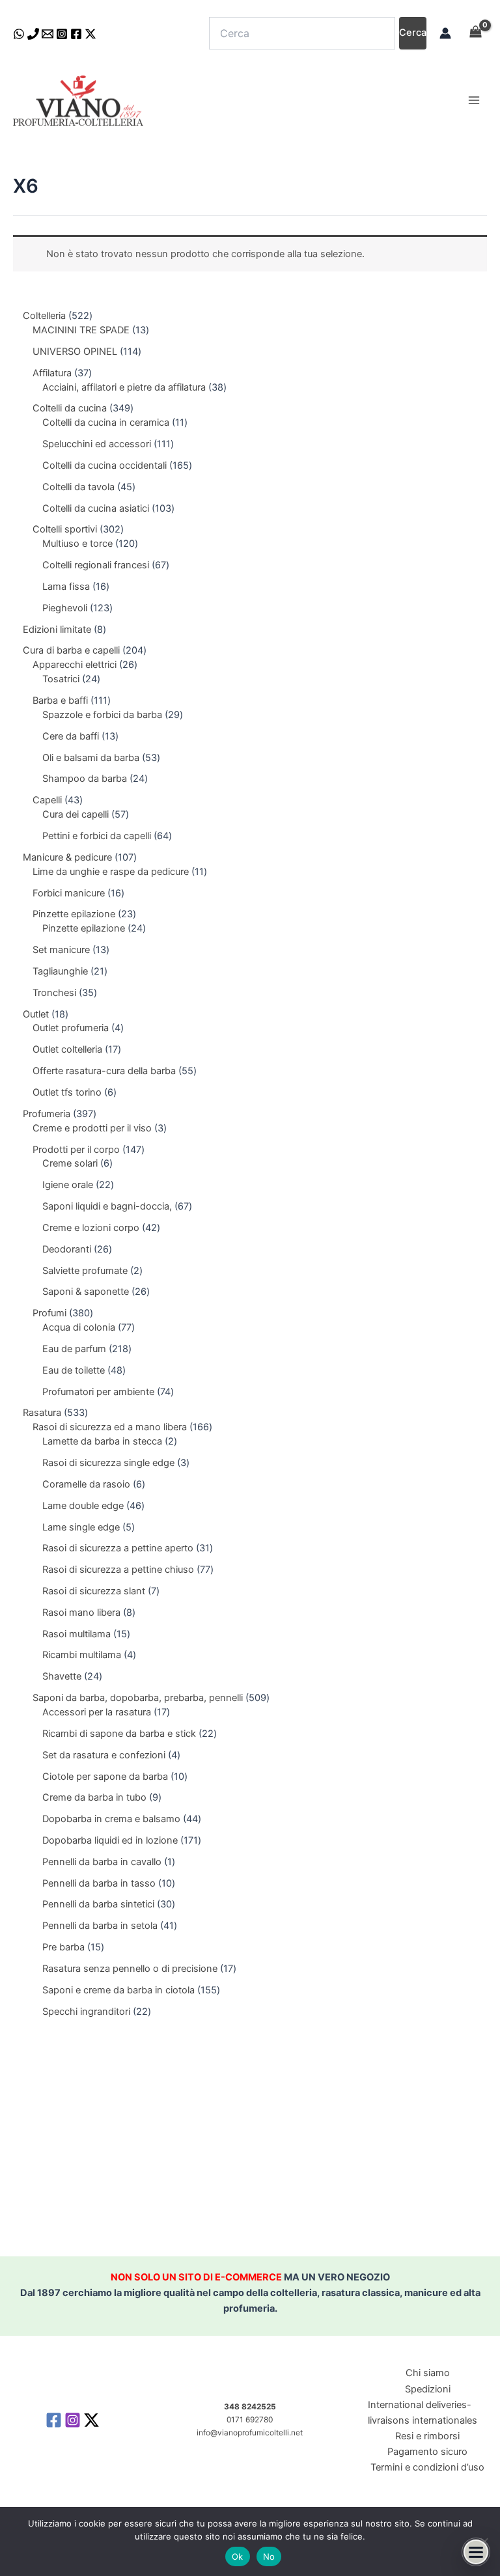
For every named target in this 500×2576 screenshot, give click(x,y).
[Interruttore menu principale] (474, 100)
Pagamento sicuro (427, 2452)
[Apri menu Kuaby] (476, 2552)
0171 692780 (250, 2420)
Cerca (413, 33)
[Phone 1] (33, 34)
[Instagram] (62, 34)
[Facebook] (76, 34)
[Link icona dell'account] (445, 33)
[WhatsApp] (19, 34)
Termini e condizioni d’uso (427, 2467)
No (269, 2556)
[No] (484, 2541)
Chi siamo (428, 2373)
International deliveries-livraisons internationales (423, 2413)
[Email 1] (48, 34)
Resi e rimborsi (427, 2436)
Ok (238, 2556)
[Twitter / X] (90, 34)
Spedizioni (428, 2389)
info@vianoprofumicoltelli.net (250, 2433)
